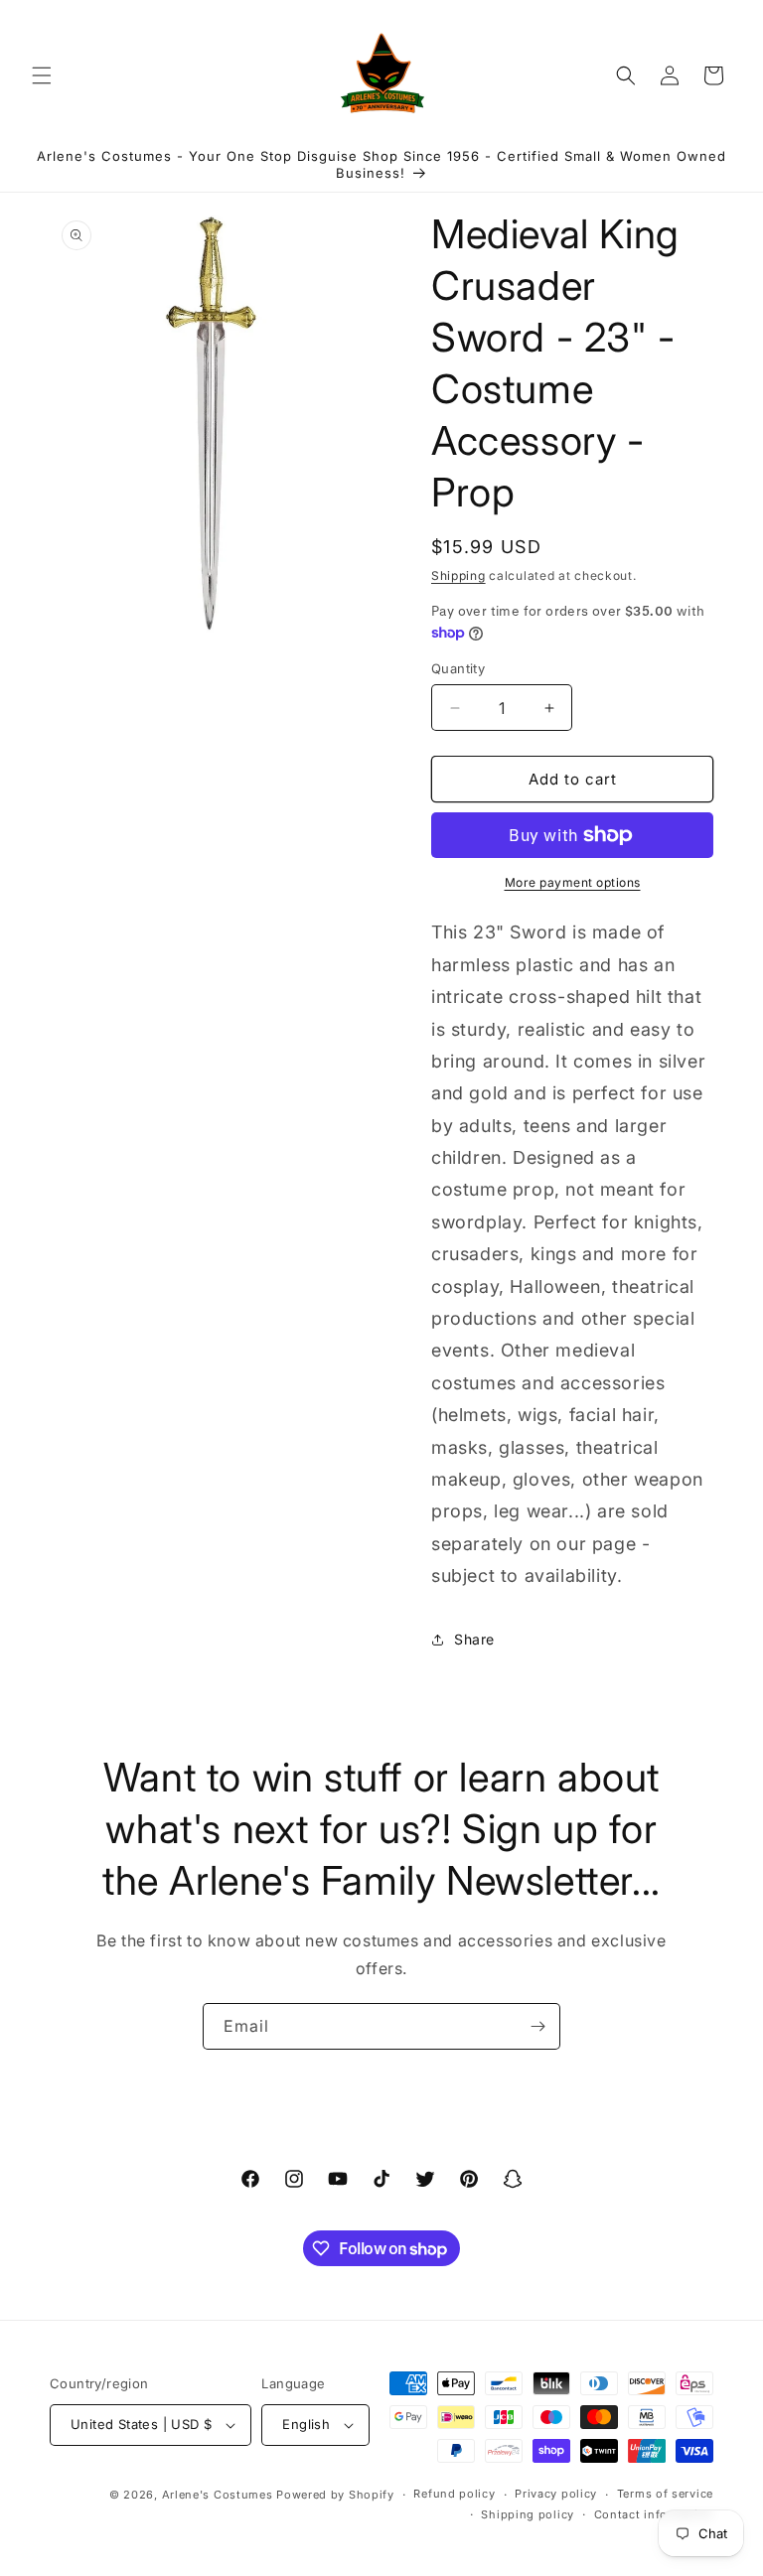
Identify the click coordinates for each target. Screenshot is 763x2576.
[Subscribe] (537, 2026)
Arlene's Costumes (218, 2495)
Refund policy (454, 2494)
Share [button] (474, 1639)
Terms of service (665, 2494)
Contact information (654, 2514)
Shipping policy (528, 2514)
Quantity (458, 668)
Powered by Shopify (335, 2495)
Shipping (458, 575)
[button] (42, 75)
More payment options (573, 882)
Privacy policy (556, 2494)
